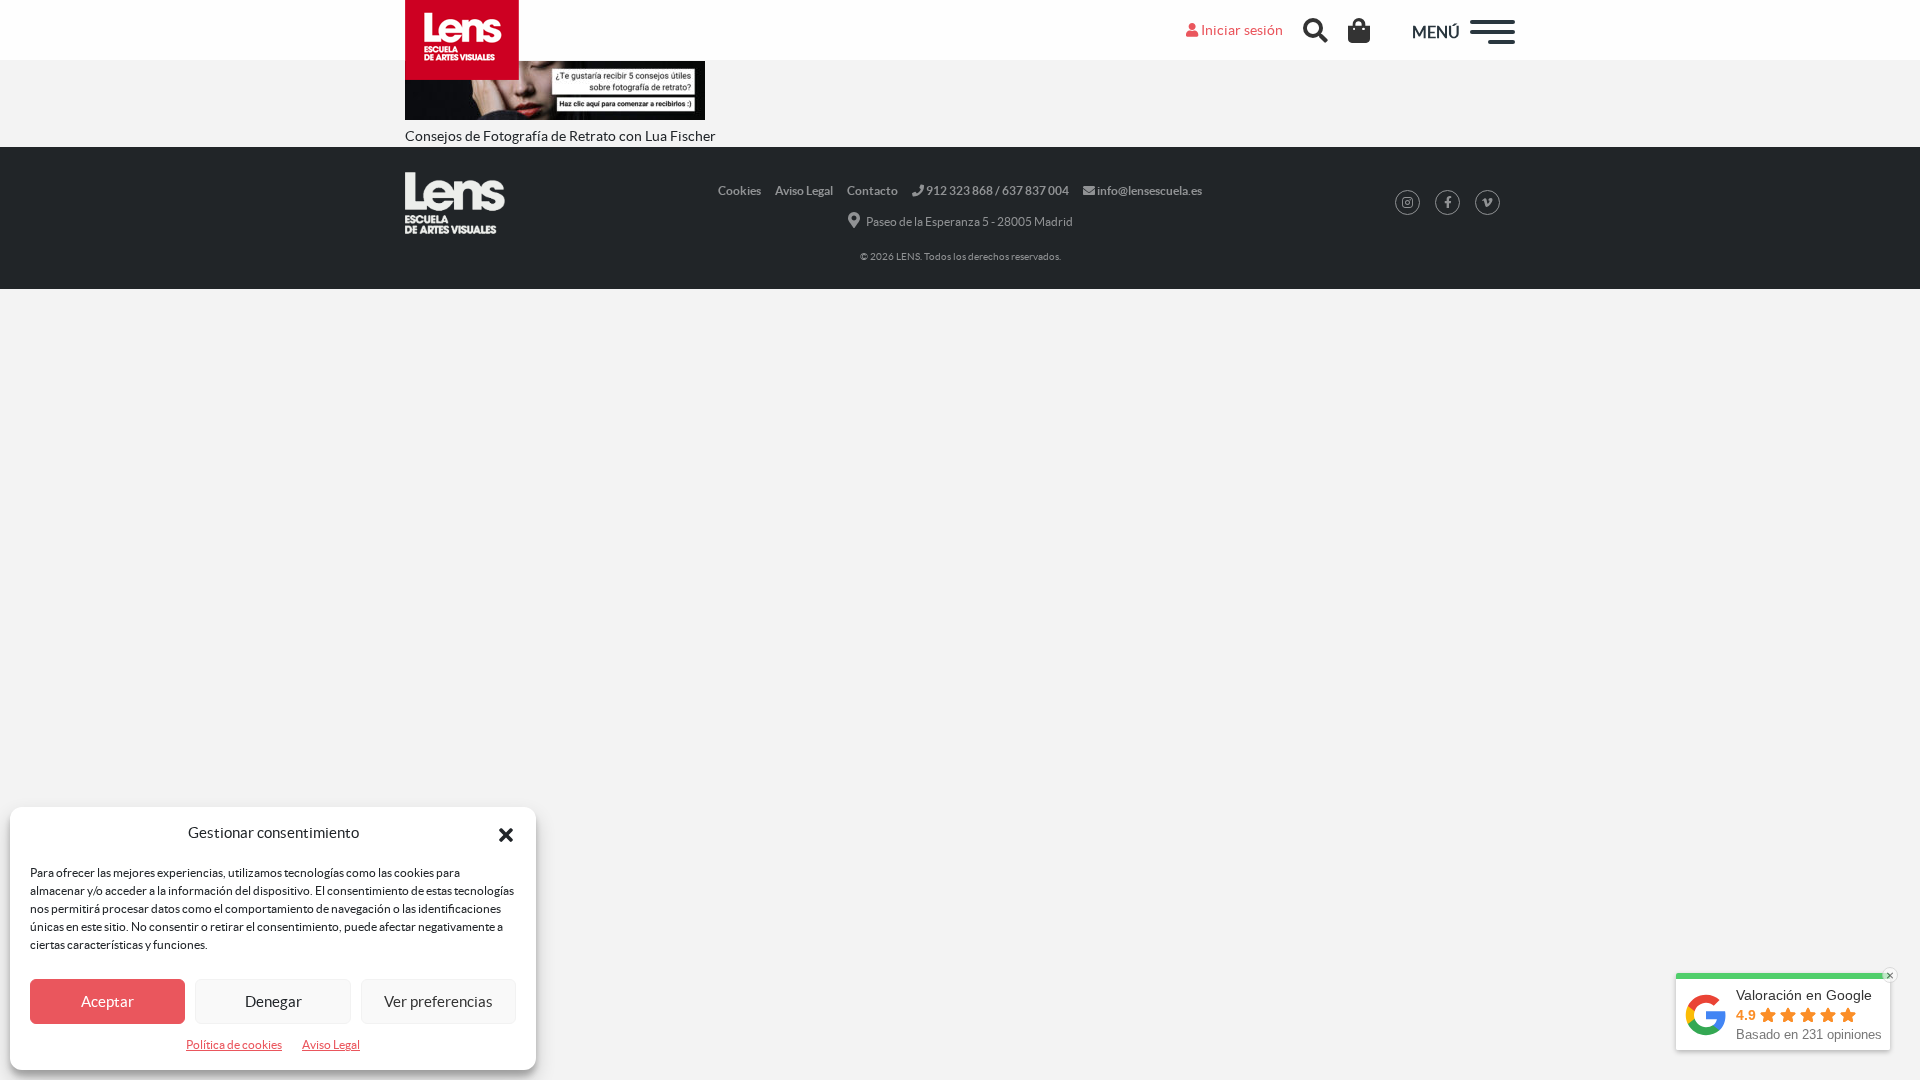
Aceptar (107, 1001)
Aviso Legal (331, 1044)
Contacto (872, 190)
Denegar (273, 1001)
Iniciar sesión (1240, 30)
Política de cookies (234, 1044)
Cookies (739, 190)
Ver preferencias (438, 1001)
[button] (506, 833)
